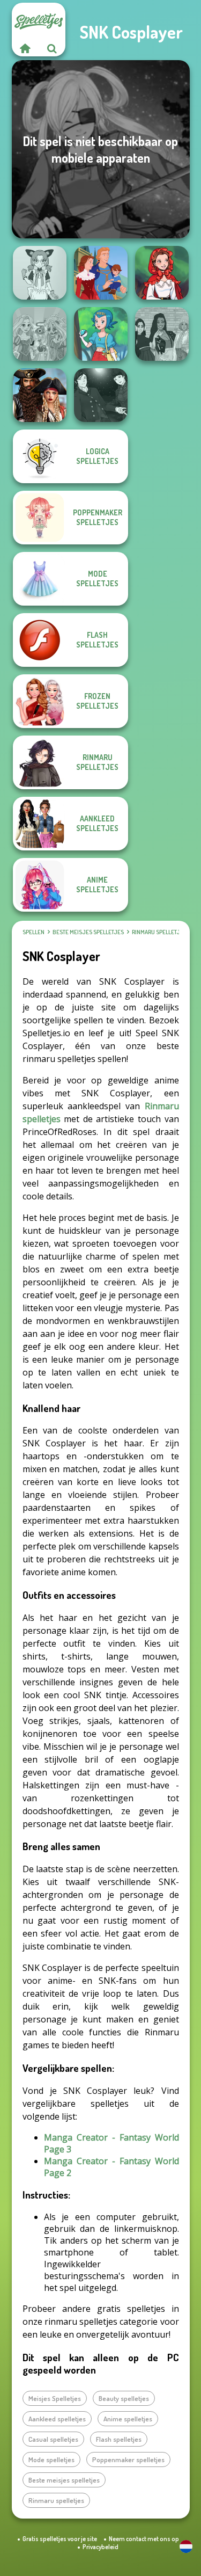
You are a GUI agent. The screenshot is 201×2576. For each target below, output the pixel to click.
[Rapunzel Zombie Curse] (40, 334)
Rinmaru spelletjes (159, 932)
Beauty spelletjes (124, 2398)
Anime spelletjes (128, 2419)
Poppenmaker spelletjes (128, 2459)
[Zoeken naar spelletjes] (52, 48)
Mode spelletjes (51, 2459)
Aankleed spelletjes (57, 2419)
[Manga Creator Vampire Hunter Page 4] (101, 395)
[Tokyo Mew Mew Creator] (40, 273)
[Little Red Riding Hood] (162, 273)
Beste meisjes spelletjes (88, 932)
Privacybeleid (100, 2547)
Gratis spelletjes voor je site (60, 2539)
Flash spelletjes (119, 2439)
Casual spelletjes (53, 2439)
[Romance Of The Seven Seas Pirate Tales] (40, 395)
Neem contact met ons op (144, 2539)
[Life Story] (101, 273)
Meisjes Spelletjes (55, 2398)
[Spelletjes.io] (25, 48)
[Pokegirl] (101, 334)
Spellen (33, 932)
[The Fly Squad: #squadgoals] (162, 334)
